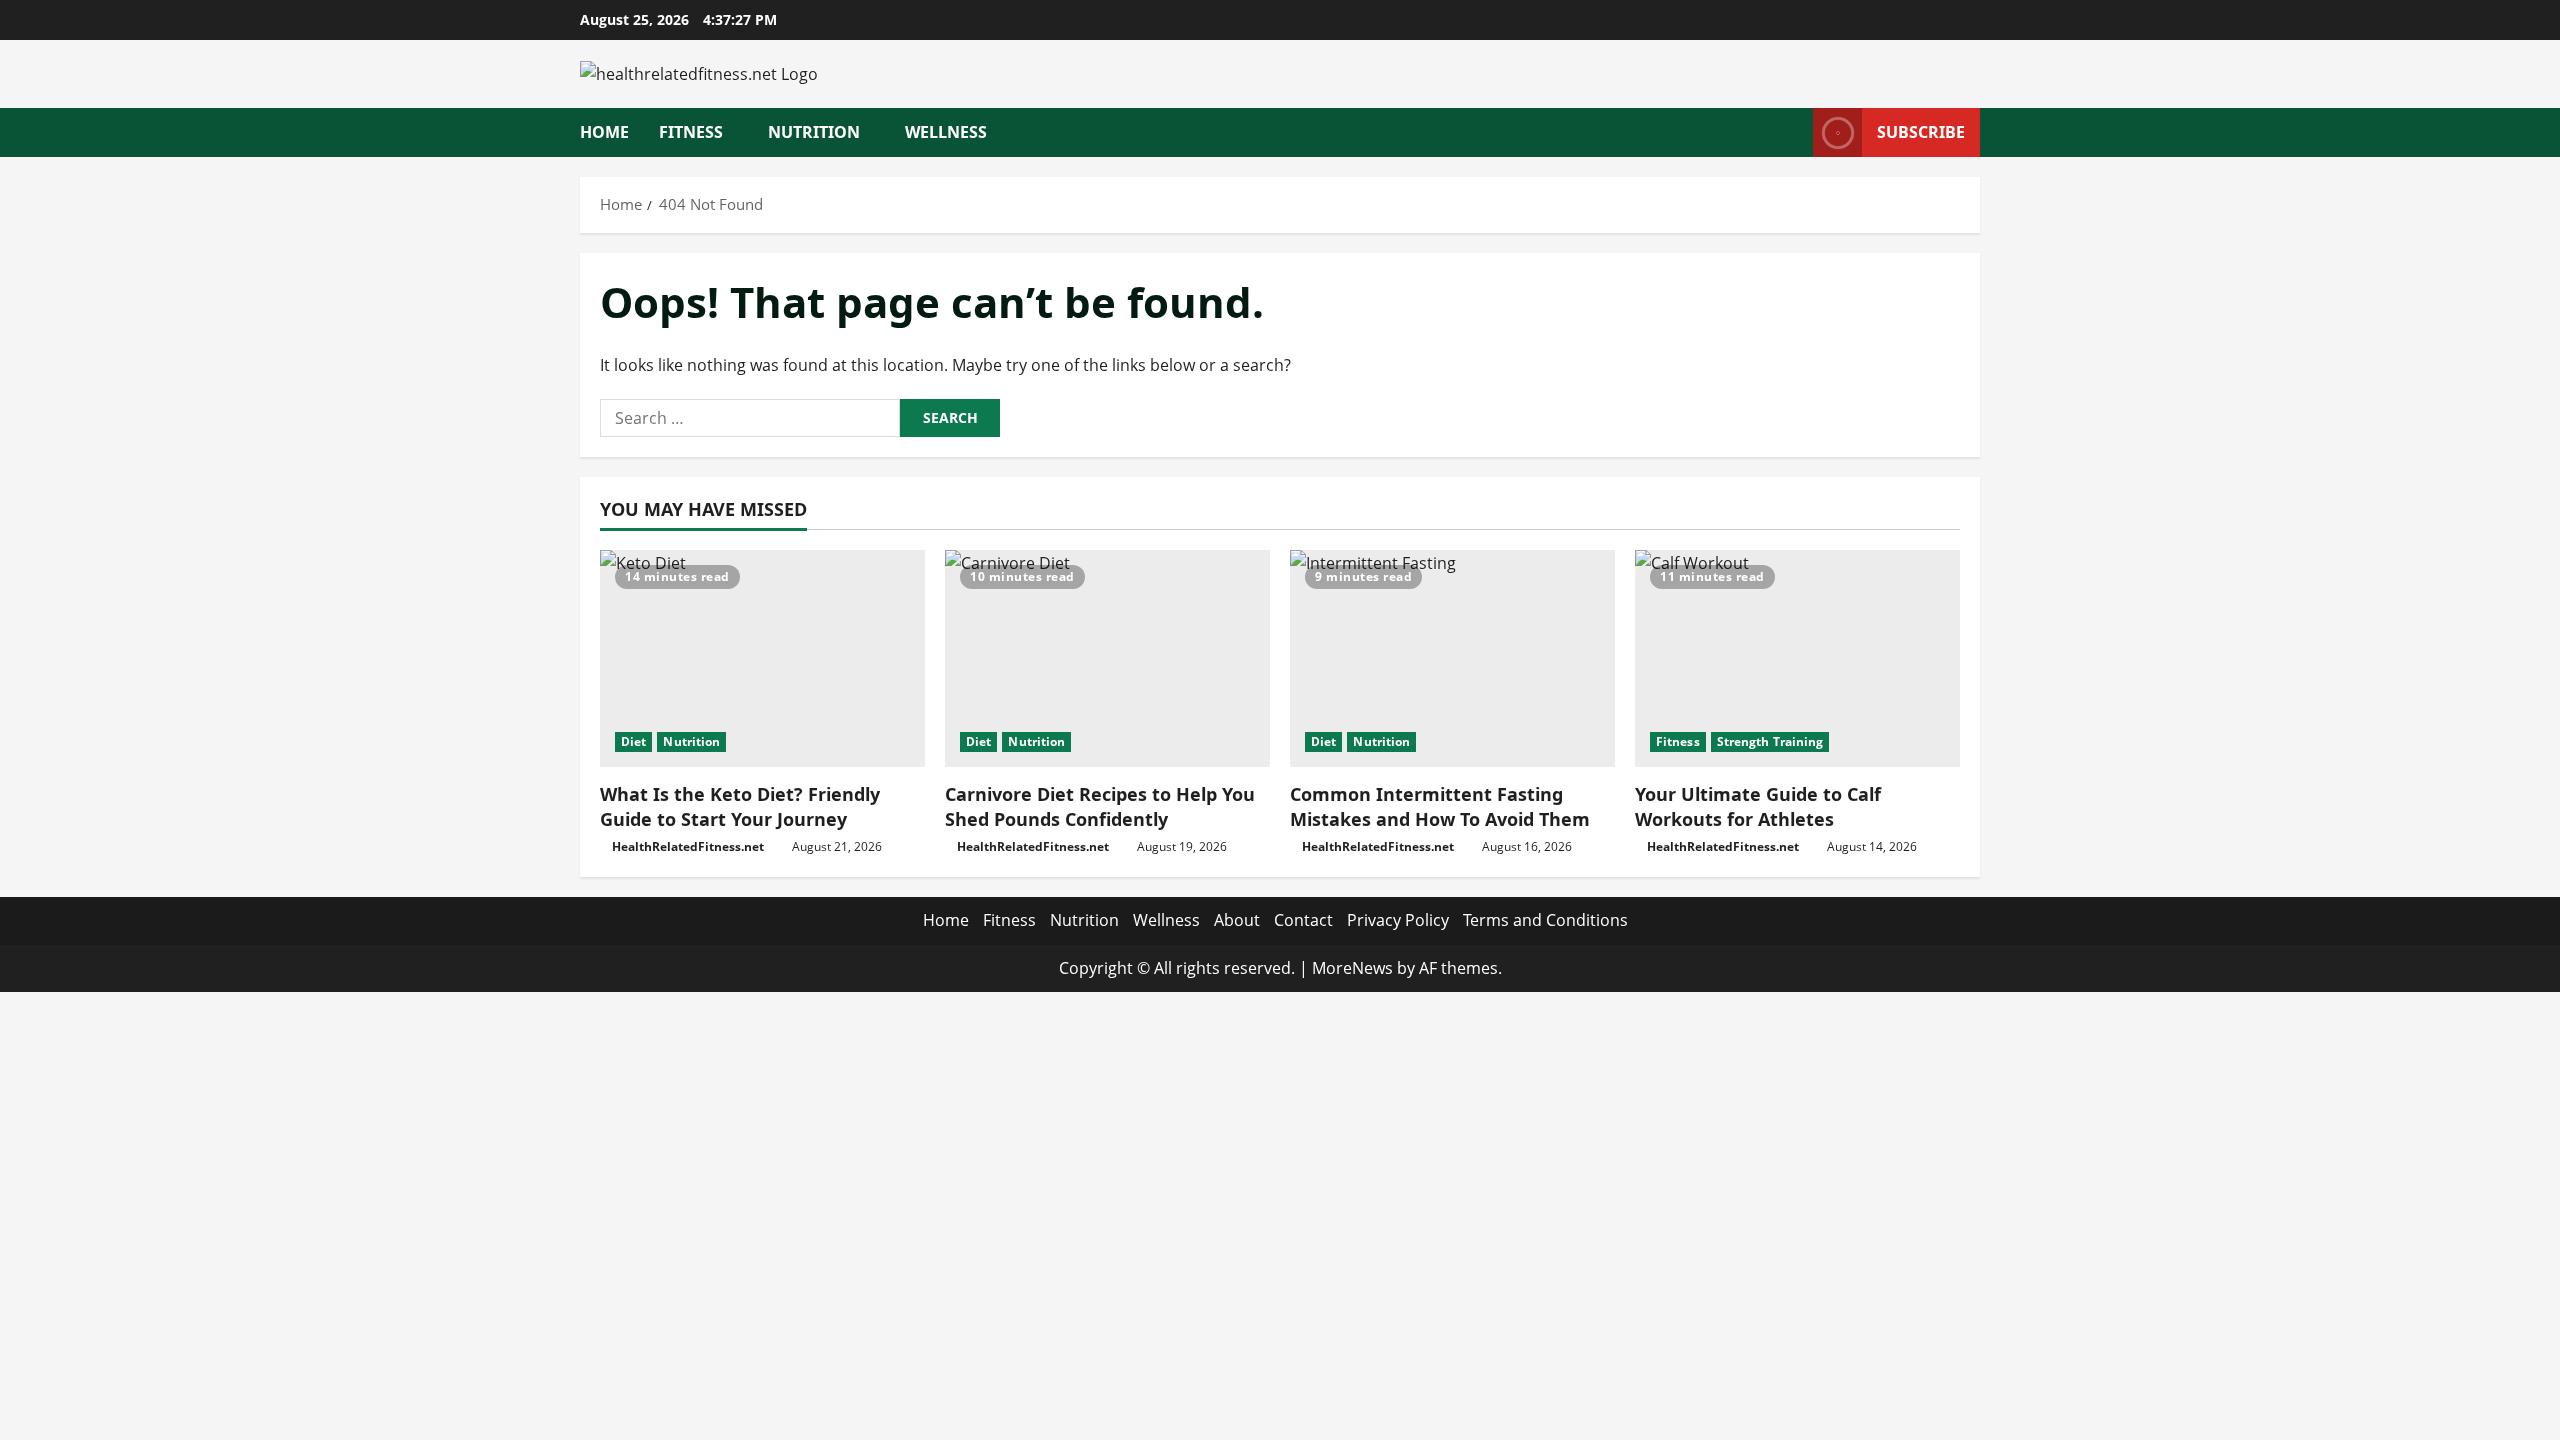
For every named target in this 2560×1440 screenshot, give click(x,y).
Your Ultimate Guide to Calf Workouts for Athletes (1758, 806)
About (1237, 920)
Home (604, 132)
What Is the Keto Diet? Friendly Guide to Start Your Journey (740, 806)
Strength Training (1770, 741)
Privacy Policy (1398, 920)
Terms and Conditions (1545, 920)
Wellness (946, 132)
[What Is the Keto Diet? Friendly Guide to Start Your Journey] (762, 658)
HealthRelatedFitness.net (688, 846)
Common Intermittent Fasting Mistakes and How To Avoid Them (1440, 806)
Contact (1303, 920)
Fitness (691, 132)
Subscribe (1921, 132)
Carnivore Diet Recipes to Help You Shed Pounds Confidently (1100, 806)
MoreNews (1352, 968)
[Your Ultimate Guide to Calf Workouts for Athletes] (1797, 658)
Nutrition (814, 132)
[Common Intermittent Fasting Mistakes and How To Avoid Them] (1452, 658)
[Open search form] (1792, 132)
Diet (633, 741)
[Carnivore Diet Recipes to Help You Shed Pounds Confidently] (1107, 658)
